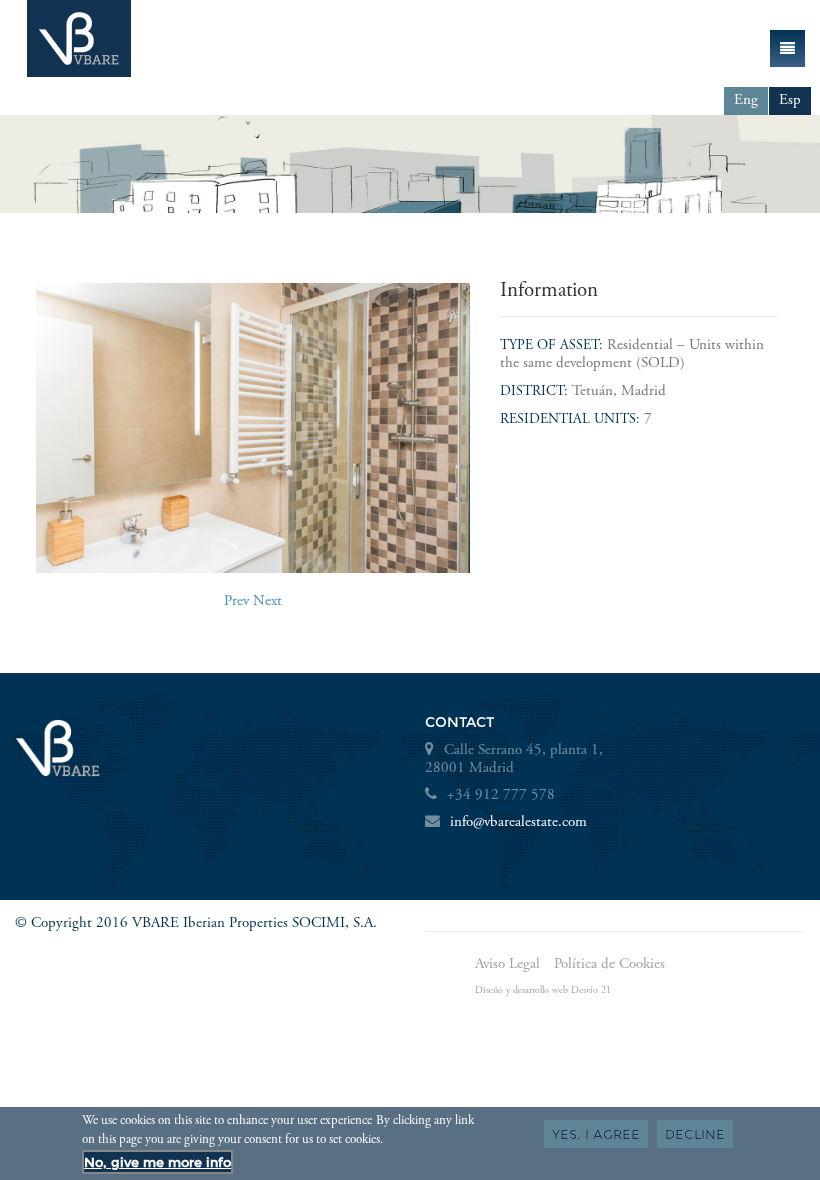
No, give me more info (157, 1162)
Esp (790, 100)
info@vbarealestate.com (518, 822)
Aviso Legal (507, 964)
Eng (746, 100)
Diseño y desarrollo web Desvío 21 (543, 991)
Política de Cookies (609, 964)
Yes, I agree (596, 1134)
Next (267, 601)
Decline (695, 1134)
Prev (236, 601)
